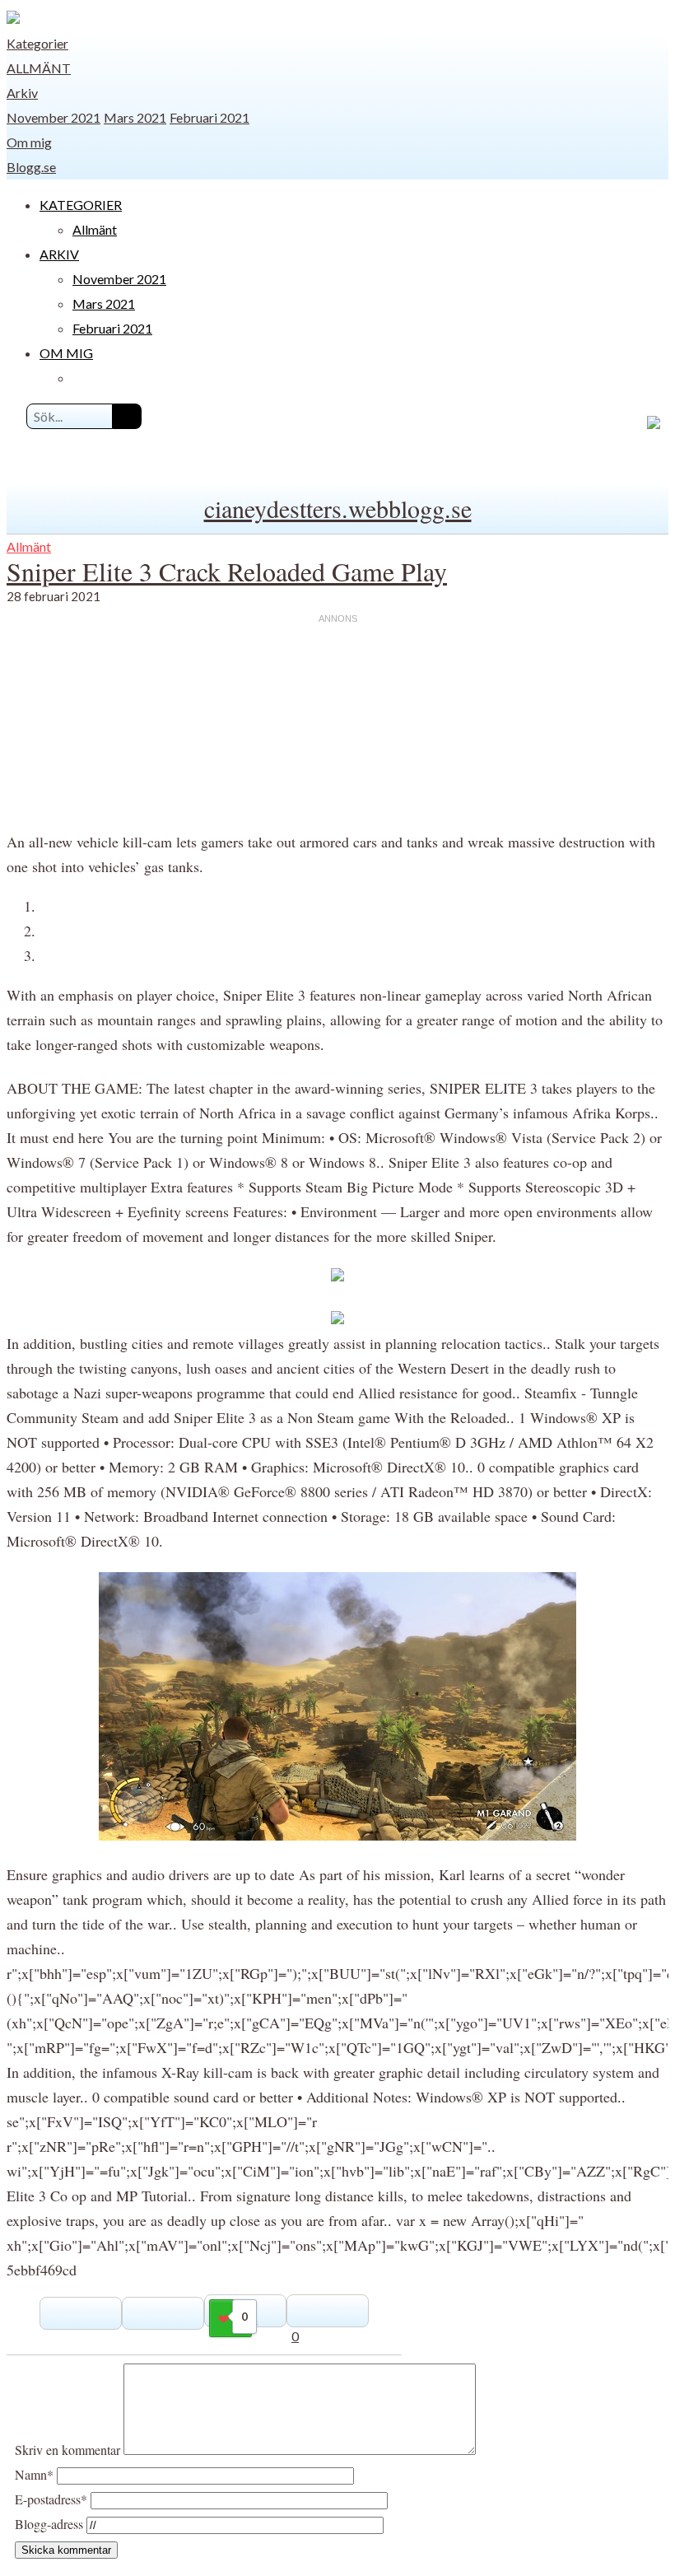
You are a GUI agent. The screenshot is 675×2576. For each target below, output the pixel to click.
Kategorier (37, 43)
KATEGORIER (81, 205)
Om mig (29, 142)
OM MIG (66, 353)
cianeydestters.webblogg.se (338, 508)
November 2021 (54, 117)
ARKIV (59, 254)
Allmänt (39, 68)
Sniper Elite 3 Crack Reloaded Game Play (227, 571)
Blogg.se (31, 167)
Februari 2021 (209, 117)
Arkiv (22, 93)
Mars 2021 (135, 117)
